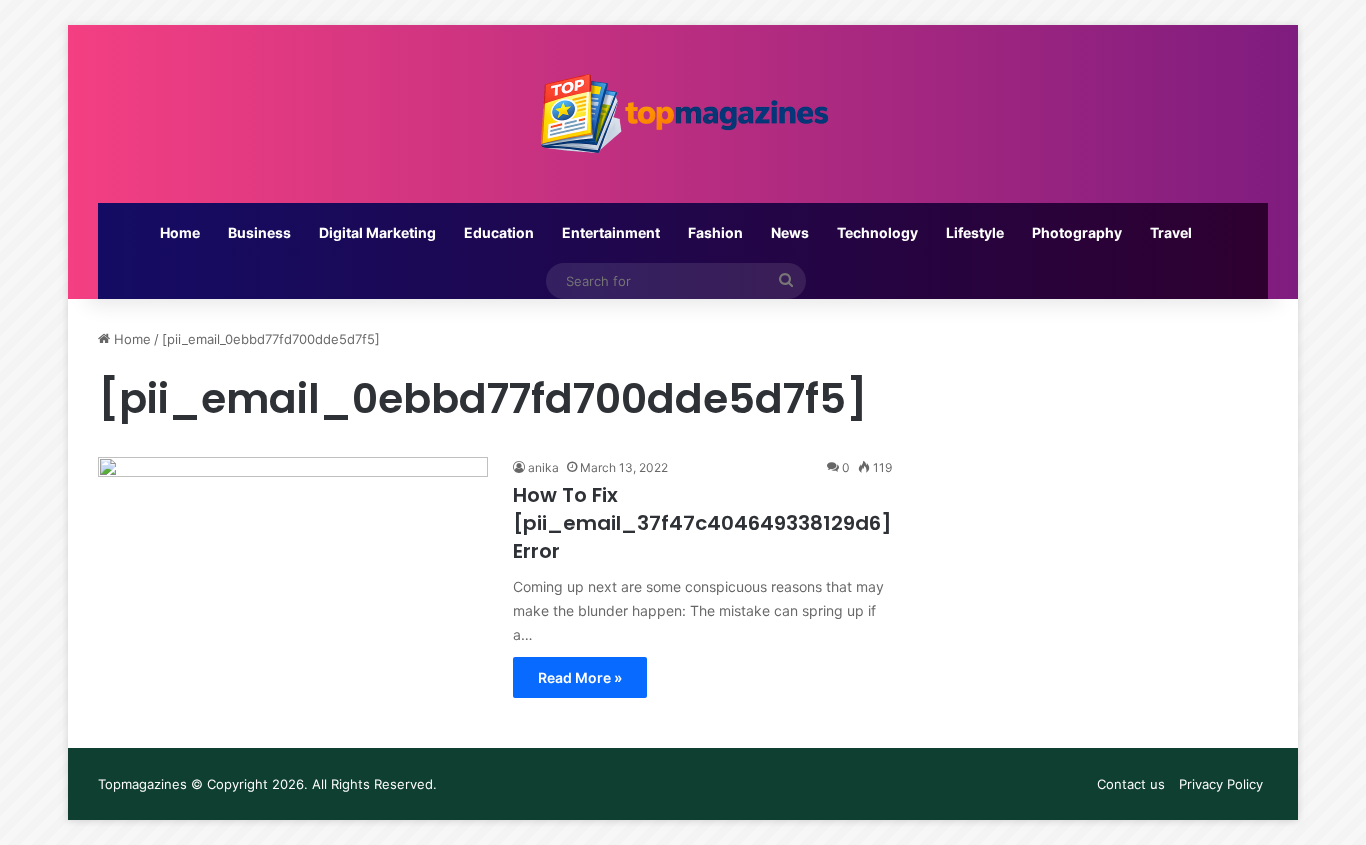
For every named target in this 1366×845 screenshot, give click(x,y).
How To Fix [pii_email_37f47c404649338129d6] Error (702, 523)
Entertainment (611, 232)
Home (180, 232)
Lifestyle (975, 232)
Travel (1171, 232)
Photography (1077, 232)
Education (499, 232)
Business (259, 232)
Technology (877, 232)
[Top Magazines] (683, 114)
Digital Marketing (377, 232)
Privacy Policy (1221, 784)
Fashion (715, 232)
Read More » (580, 677)
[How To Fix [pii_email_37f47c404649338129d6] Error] (293, 567)
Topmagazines (142, 784)
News (790, 232)
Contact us (1131, 784)
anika (543, 467)
